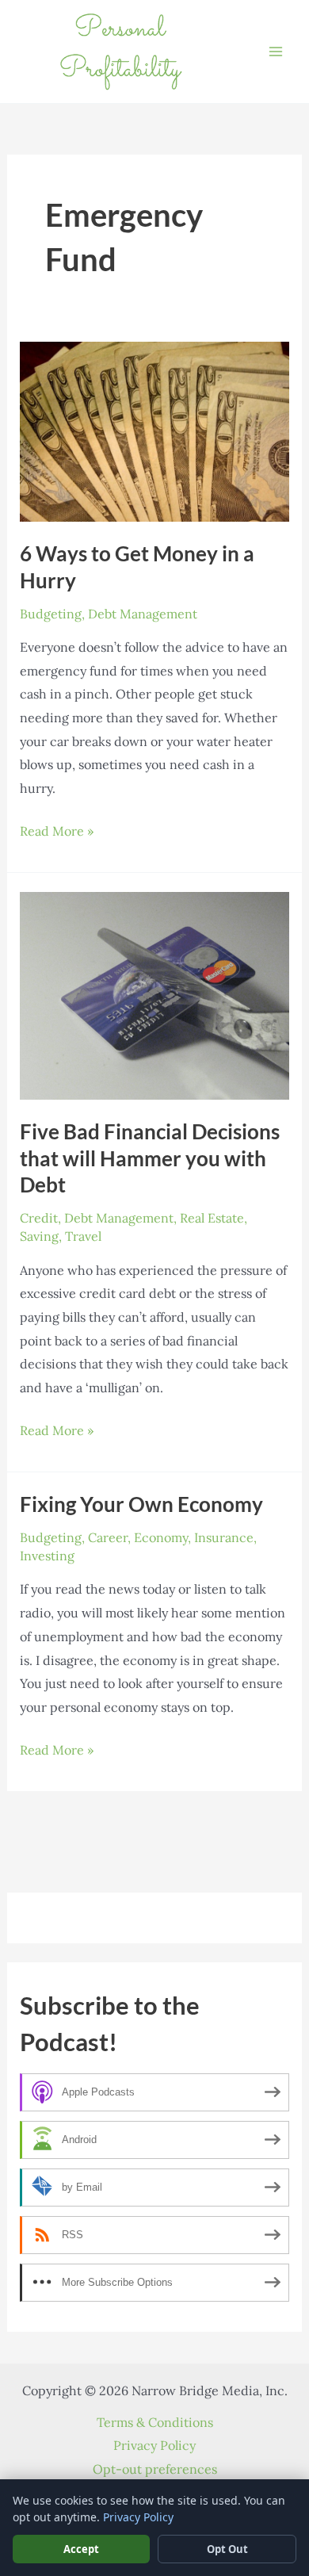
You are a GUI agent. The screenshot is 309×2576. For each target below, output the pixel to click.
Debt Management (143, 614)
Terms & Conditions (155, 2422)
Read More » (57, 833)
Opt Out (227, 2549)
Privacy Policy (154, 2445)
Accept (81, 2549)
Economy (161, 1537)
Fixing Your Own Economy (141, 1504)
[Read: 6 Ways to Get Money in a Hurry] (155, 430)
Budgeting (51, 614)
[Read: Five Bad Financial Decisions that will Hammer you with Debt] (155, 994)
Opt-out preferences (155, 2469)
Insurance (224, 1537)
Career (108, 1537)
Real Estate (212, 1218)
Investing (47, 1556)
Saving (39, 1236)
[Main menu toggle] (276, 52)
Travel (83, 1236)
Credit (39, 1218)
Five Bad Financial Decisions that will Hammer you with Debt (150, 1158)
